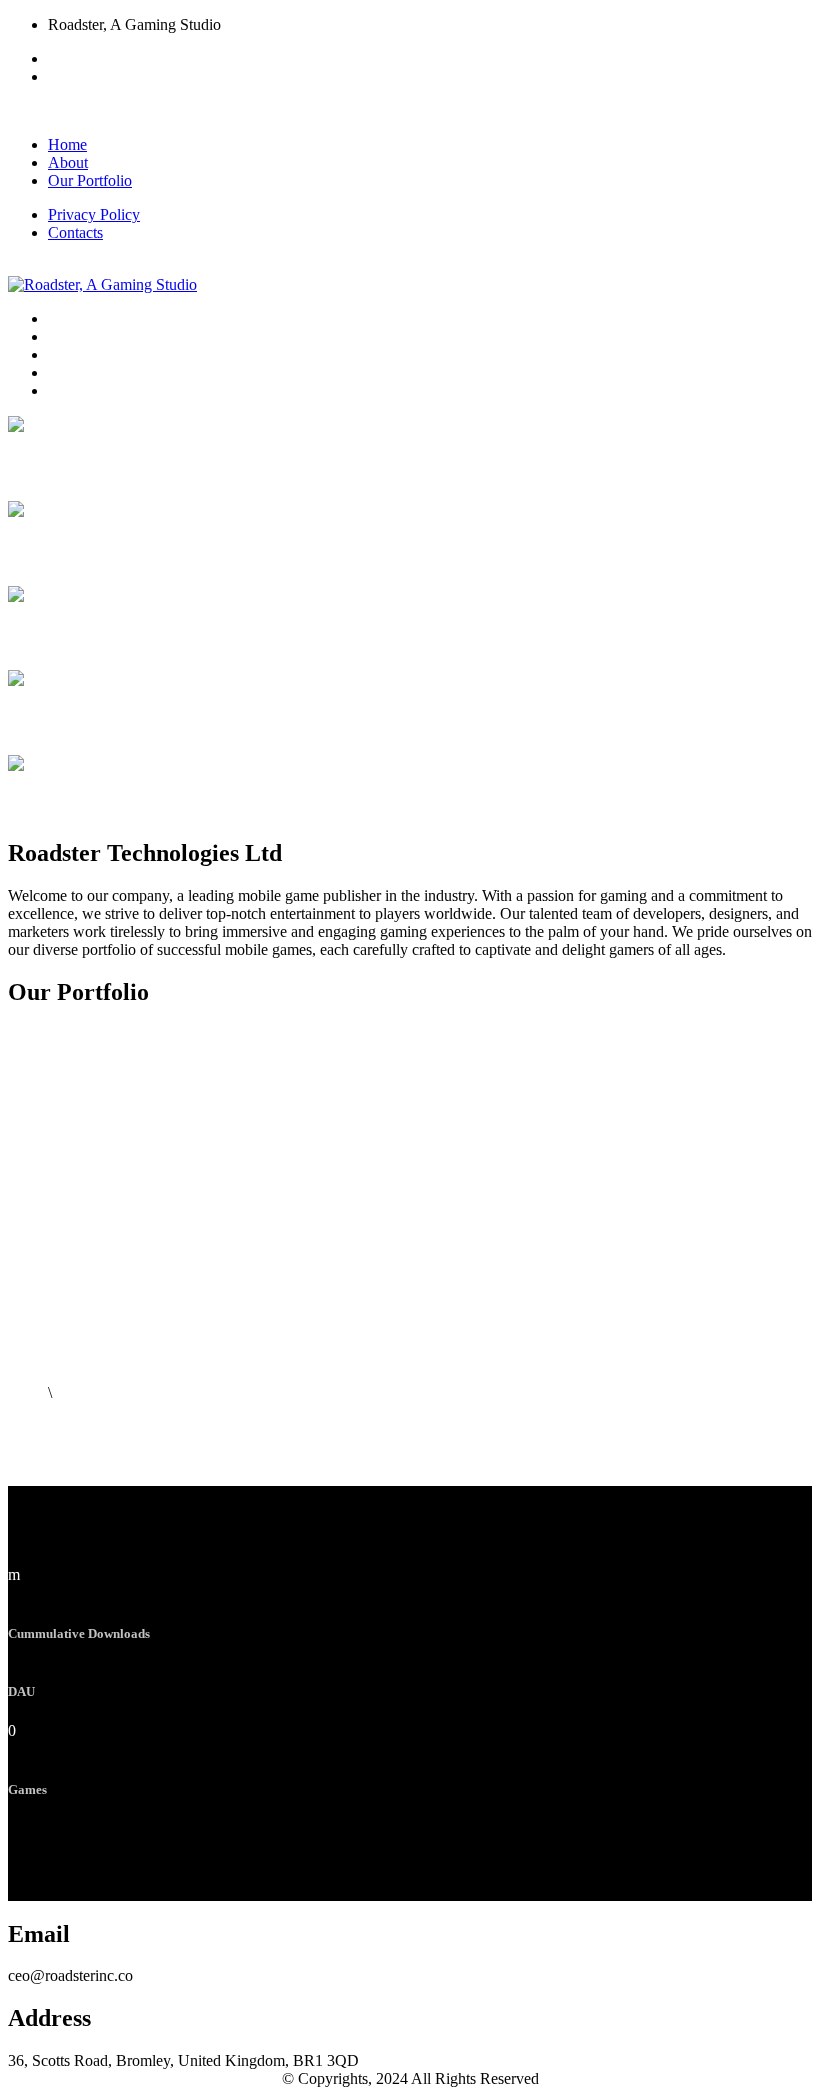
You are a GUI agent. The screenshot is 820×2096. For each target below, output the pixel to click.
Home (67, 144)
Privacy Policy (94, 214)
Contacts (75, 232)
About (68, 162)
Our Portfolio (90, 180)
